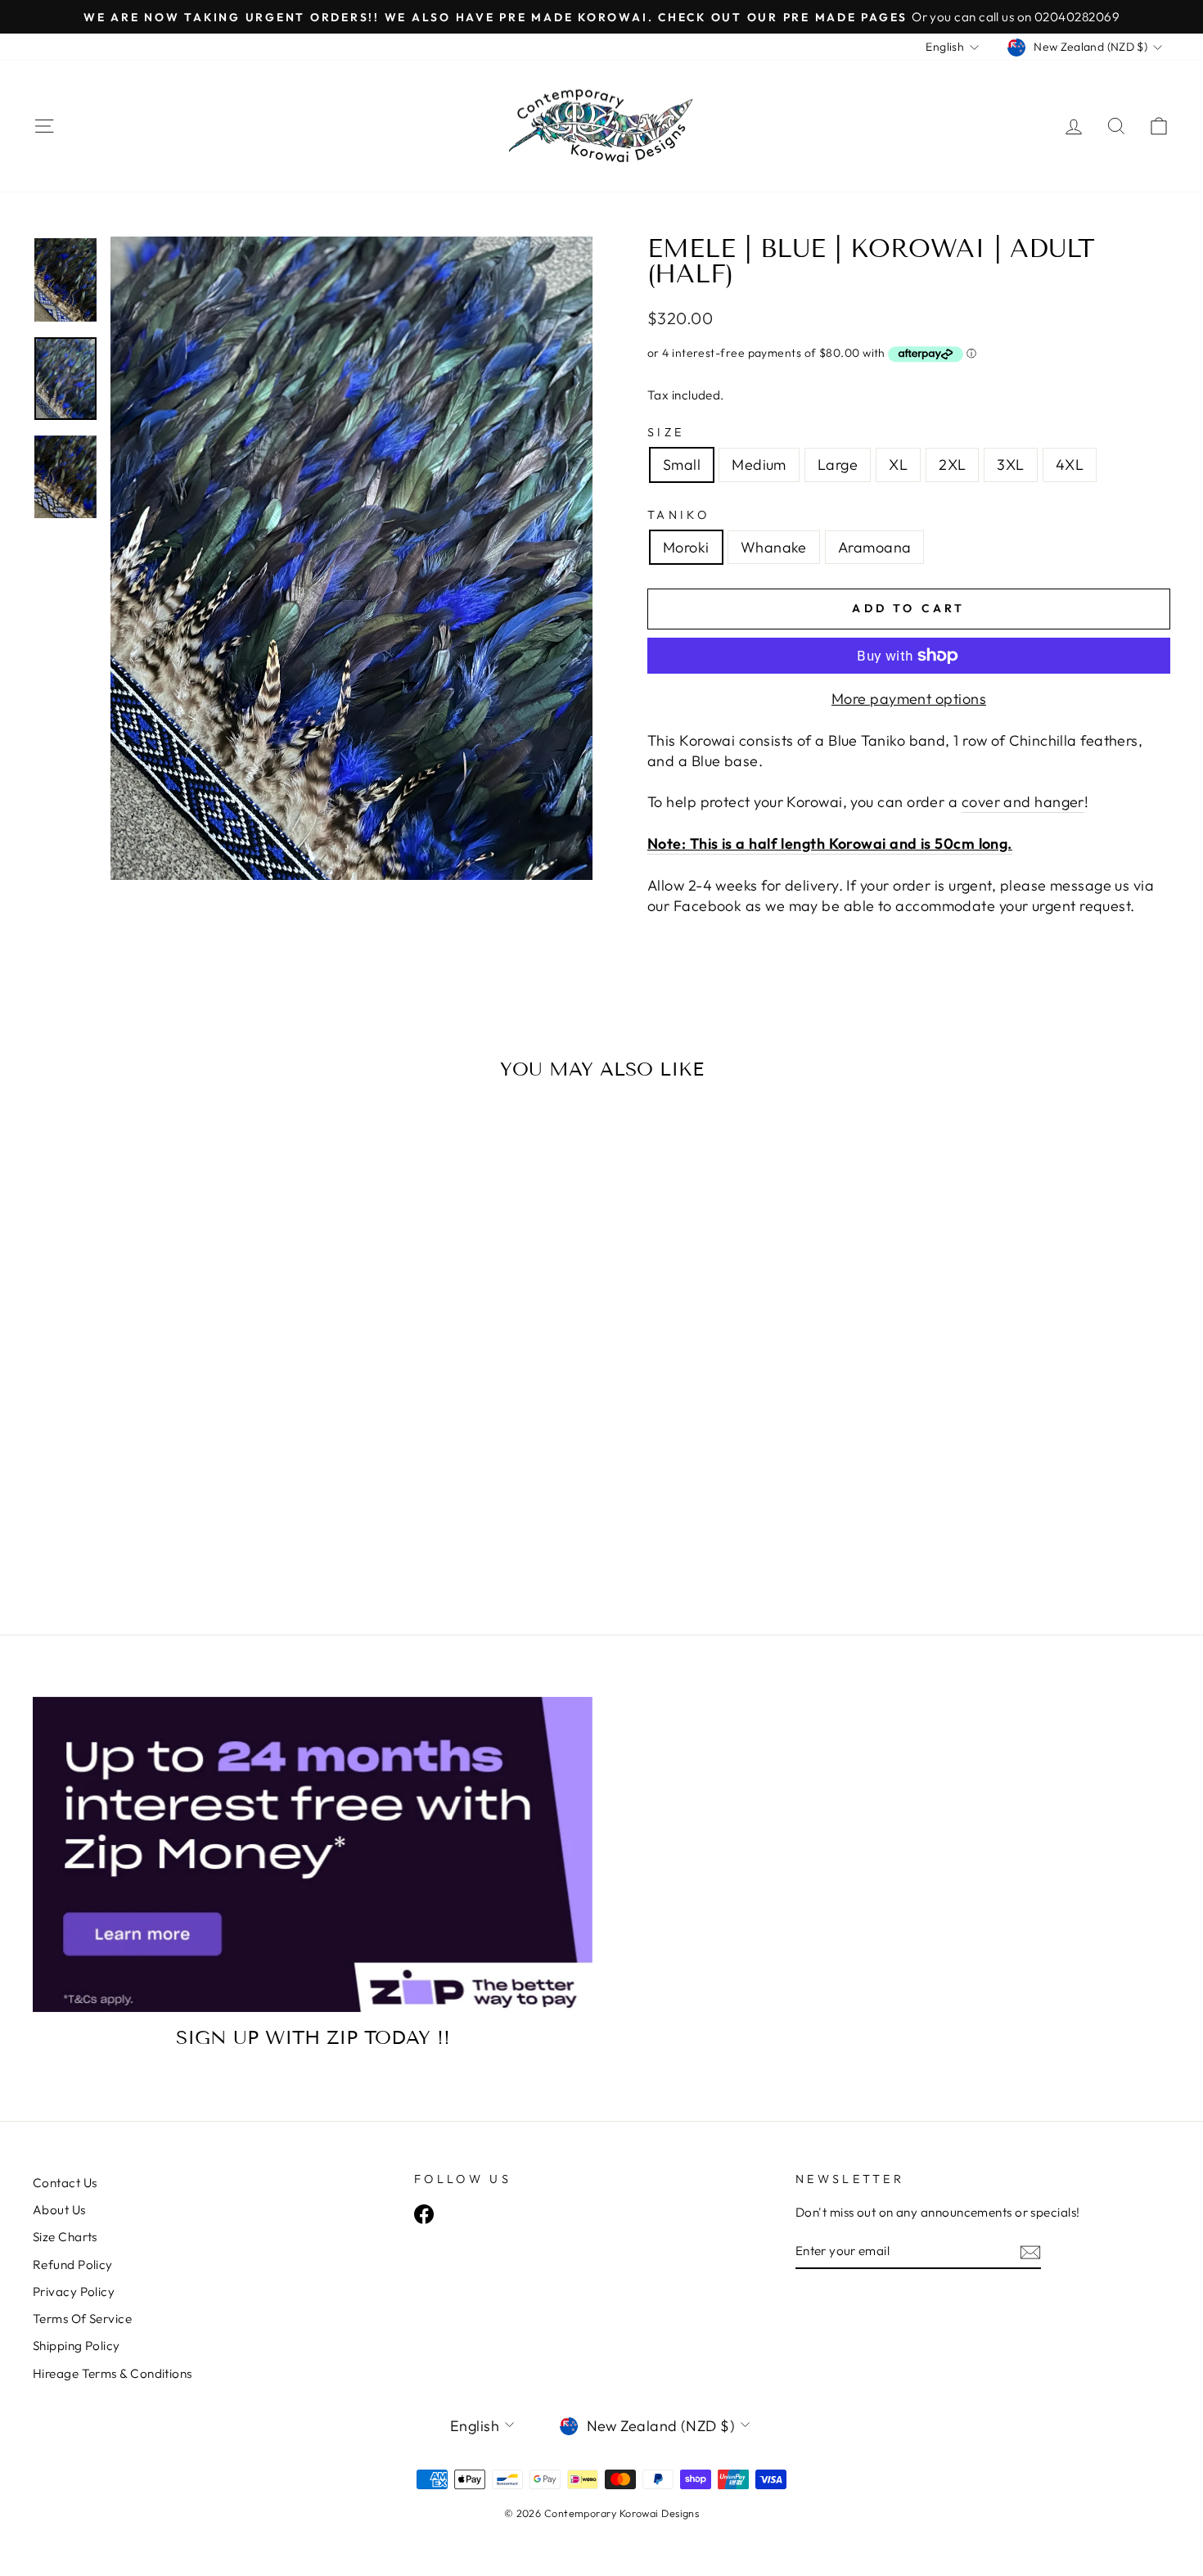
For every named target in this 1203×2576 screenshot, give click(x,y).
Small (682, 465)
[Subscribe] (1030, 2251)
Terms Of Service (82, 2319)
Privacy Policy (74, 2292)
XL (898, 465)
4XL (1070, 465)
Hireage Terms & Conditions (113, 2373)
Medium (759, 465)
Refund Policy (73, 2265)
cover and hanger (1023, 802)
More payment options (909, 699)
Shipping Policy (77, 2346)
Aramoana (875, 547)
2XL (952, 465)
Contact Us (65, 2183)
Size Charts (65, 2237)
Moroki (686, 547)
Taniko (678, 515)
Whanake (774, 547)
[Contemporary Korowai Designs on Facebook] (424, 2213)
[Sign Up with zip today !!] (313, 1854)
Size (666, 432)
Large (838, 465)
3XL (1010, 465)
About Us (59, 2210)
